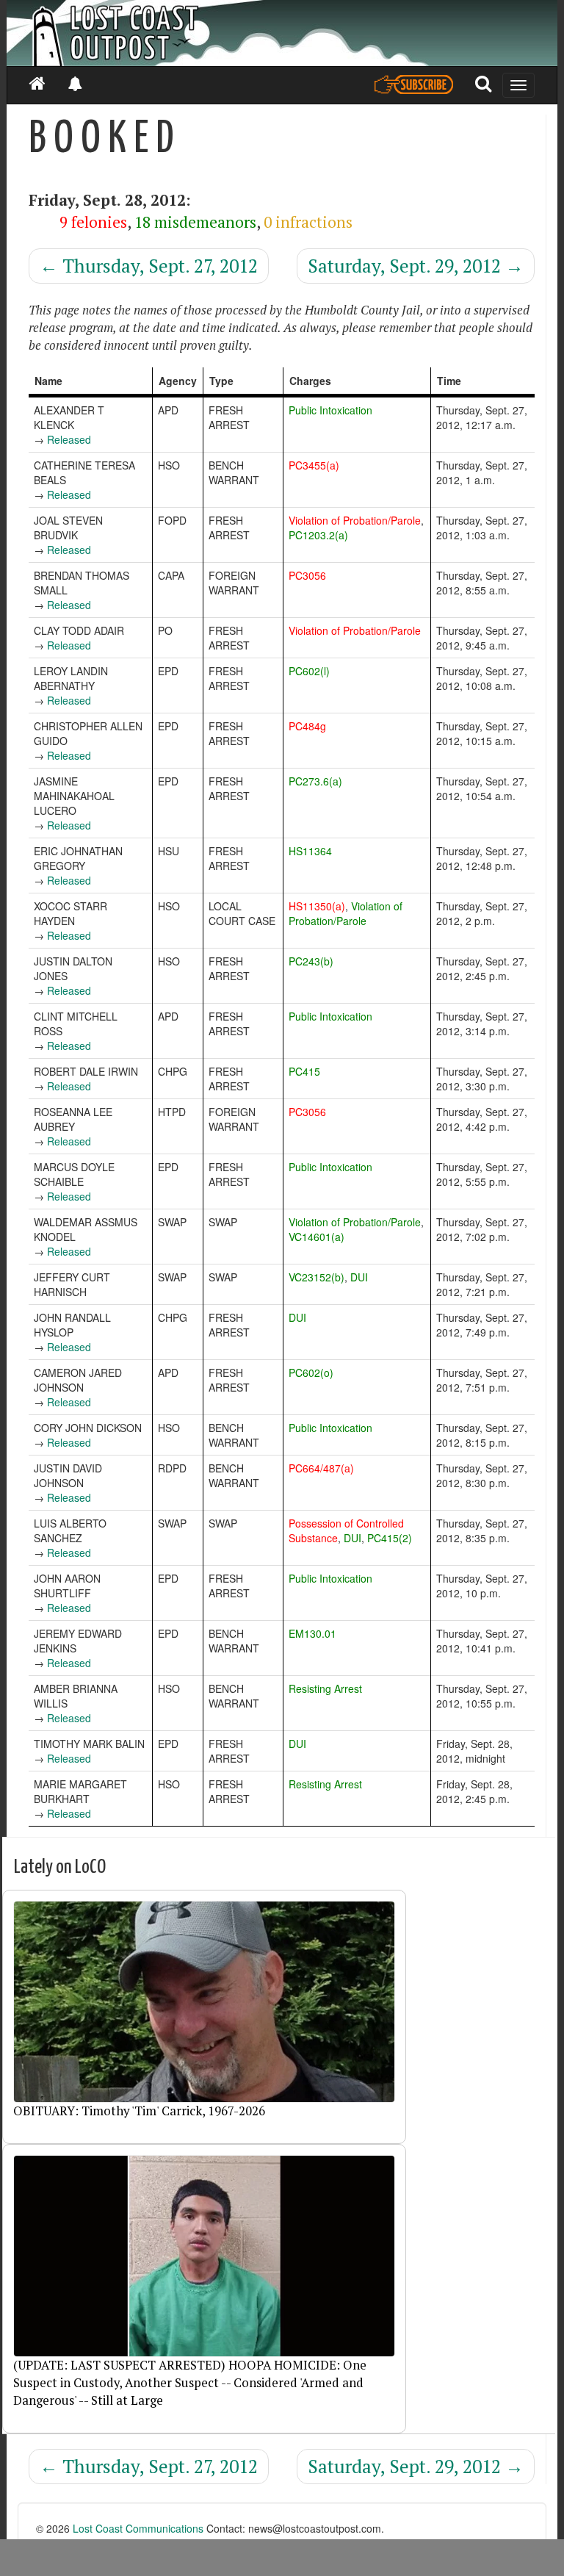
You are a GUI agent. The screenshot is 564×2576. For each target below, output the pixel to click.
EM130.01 (312, 1633)
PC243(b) (311, 961)
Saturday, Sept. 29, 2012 (416, 266)
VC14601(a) (317, 1237)
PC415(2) (390, 1538)
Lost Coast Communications (138, 2528)
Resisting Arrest (325, 1688)
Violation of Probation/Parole (355, 520)
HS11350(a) (317, 906)
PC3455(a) (314, 465)
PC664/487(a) (321, 1468)
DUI (359, 1277)
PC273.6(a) (315, 781)
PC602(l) (309, 671)
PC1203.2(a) (318, 535)
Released (69, 439)
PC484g (307, 726)
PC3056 (307, 575)
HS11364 (310, 851)
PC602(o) (311, 1372)
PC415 (304, 1071)
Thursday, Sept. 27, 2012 (149, 266)
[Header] (282, 33)
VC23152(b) (317, 1277)
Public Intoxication (330, 410)
